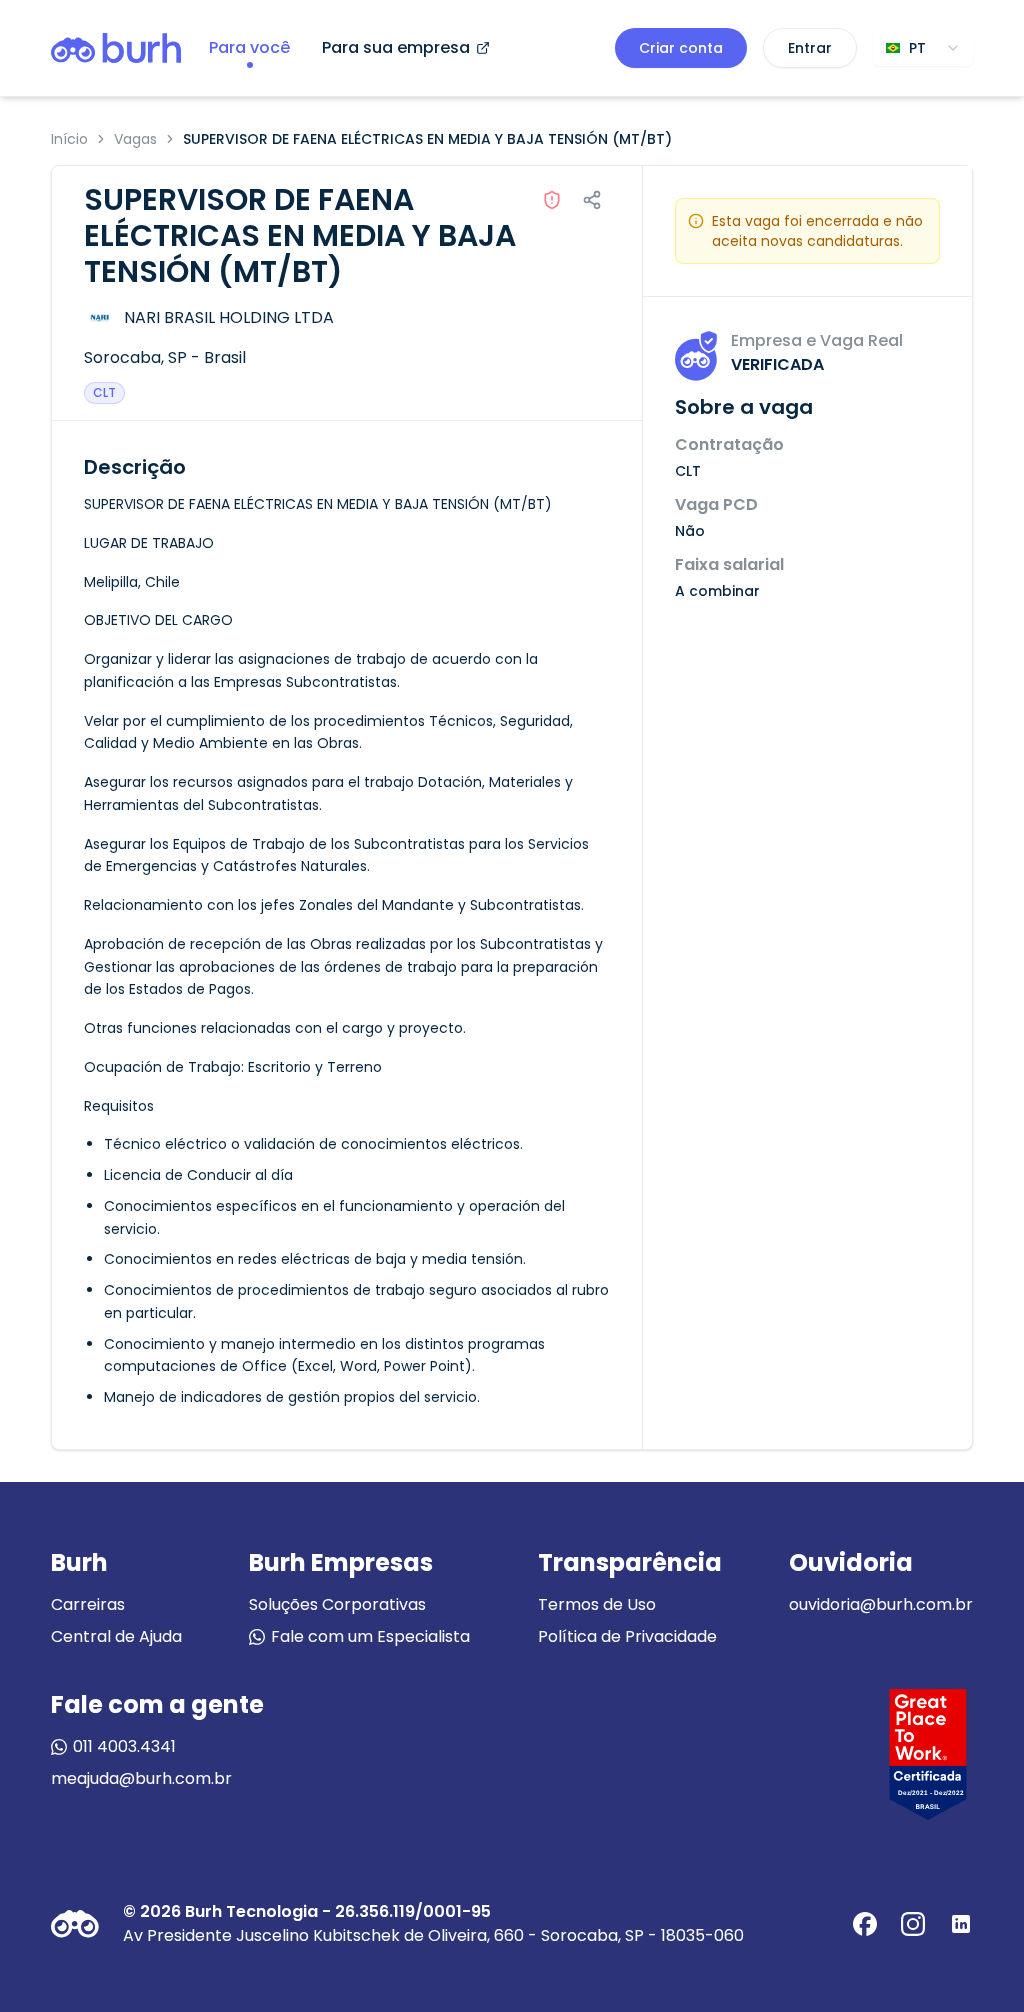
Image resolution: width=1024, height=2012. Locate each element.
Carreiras (88, 1604)
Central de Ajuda (116, 1636)
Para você (249, 47)
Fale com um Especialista (370, 1636)
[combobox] (923, 48)
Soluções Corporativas (337, 1604)
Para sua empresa (396, 47)
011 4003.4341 (124, 1746)
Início (69, 139)
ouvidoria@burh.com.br (881, 1604)
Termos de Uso (597, 1604)
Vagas (135, 139)
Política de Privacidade (627, 1636)
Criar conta (681, 48)
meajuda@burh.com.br (141, 1778)
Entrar (810, 48)
